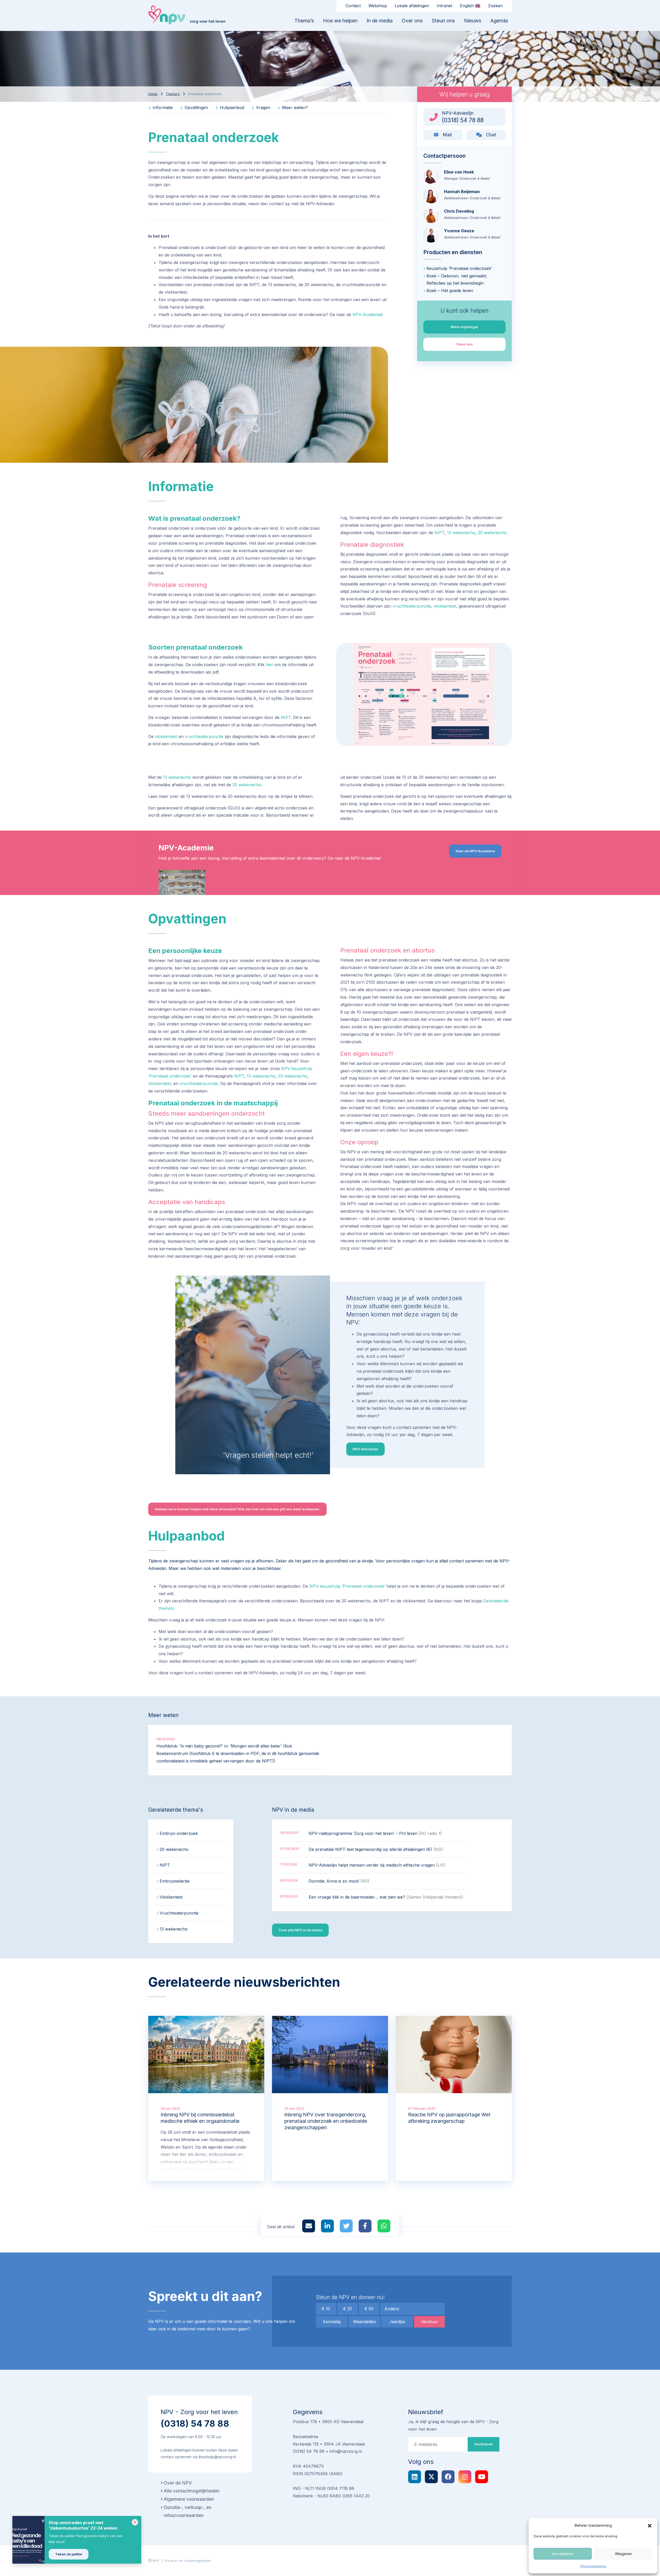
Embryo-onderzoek (179, 1833)
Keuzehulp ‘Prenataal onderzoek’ (459, 268)
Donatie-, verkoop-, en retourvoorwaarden (188, 2511)
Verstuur (430, 2322)
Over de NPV (178, 2483)
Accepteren (563, 2554)
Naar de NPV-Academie (475, 851)
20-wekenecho (293, 1076)
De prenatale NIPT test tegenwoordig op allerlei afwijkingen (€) (376, 1849)
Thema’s (304, 21)
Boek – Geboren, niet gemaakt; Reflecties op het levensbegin (457, 280)
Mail (447, 135)
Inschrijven (484, 2444)
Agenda (499, 21)
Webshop (378, 6)
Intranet (444, 6)
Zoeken (495, 6)
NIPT (439, 533)
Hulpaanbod (231, 107)
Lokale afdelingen (412, 6)
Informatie (162, 107)
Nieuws (473, 21)
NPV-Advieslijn (365, 1449)
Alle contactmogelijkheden (192, 2491)
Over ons (412, 21)
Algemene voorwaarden (189, 2499)
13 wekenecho (461, 533)
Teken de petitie (69, 2554)
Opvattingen (196, 107)
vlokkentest (445, 606)
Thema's (173, 94)
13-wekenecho (261, 1076)
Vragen (262, 107)
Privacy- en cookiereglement (188, 2561)
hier (270, 665)
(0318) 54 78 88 (195, 2424)
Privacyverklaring (593, 2566)
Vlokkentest (171, 1897)
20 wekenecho (492, 533)
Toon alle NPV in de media (300, 1930)
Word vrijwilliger (464, 327)
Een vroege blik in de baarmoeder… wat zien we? (386, 1897)
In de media (380, 21)
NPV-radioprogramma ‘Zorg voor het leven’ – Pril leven (375, 1833)
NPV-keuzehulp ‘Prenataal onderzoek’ (347, 1586)
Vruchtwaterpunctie (179, 1913)
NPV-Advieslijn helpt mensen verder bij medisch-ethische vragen (377, 1865)
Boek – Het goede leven (450, 291)
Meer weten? (294, 107)
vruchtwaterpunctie (412, 606)
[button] (650, 2525)
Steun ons (443, 21)
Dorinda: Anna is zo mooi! (339, 1881)
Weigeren (623, 2554)
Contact (353, 6)
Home (153, 94)
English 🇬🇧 (470, 6)
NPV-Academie (367, 314)
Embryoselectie (175, 1881)
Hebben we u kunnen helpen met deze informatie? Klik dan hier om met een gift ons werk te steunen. (237, 1509)
